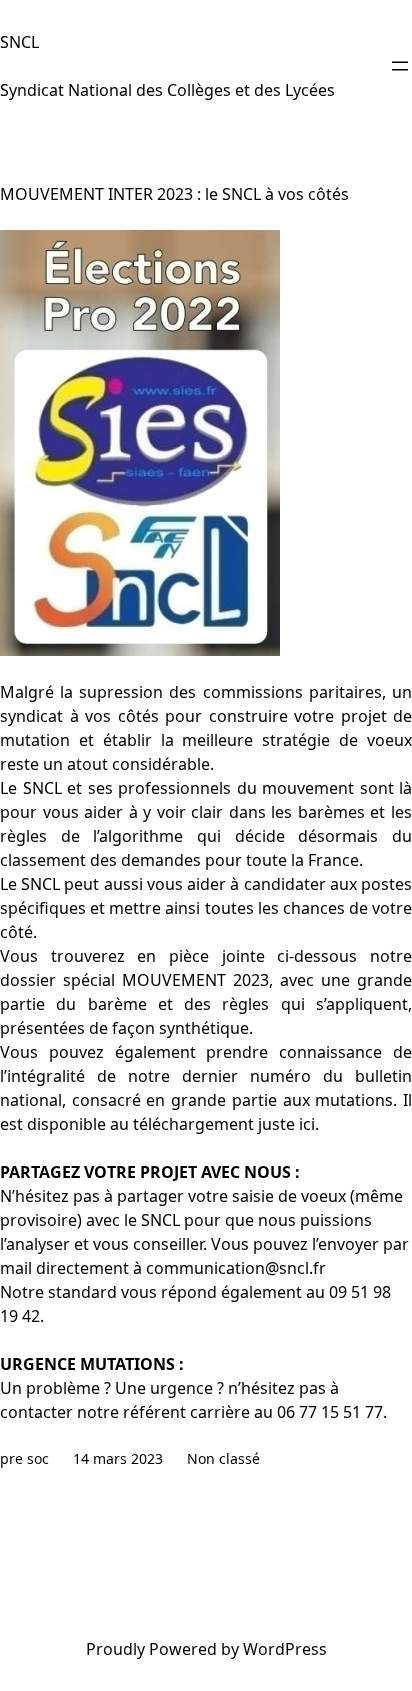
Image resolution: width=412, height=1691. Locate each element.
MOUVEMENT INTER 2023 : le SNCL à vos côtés (174, 194)
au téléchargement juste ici (212, 1124)
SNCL (19, 42)
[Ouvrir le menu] (400, 66)
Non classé (223, 1458)
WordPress (285, 1649)
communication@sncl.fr (236, 1268)
